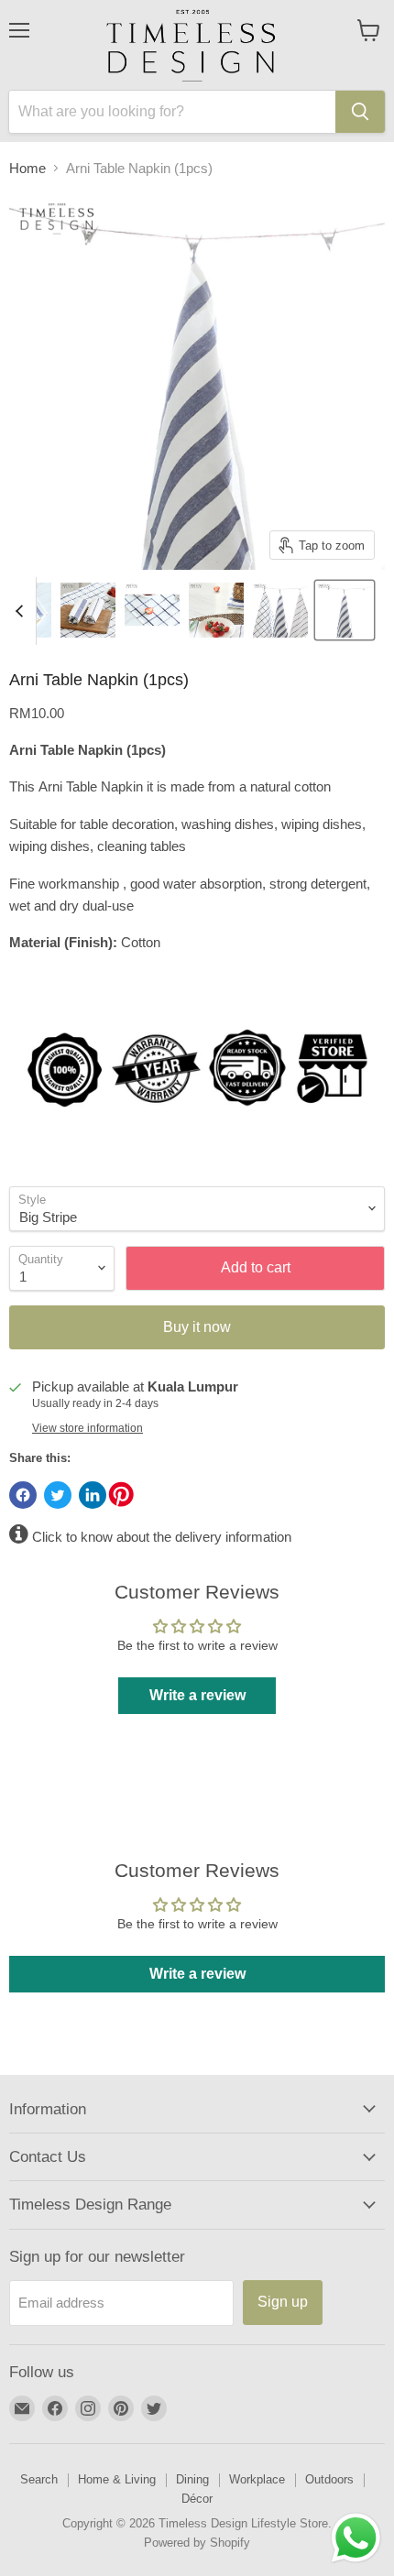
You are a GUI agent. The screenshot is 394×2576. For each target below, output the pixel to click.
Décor (197, 2499)
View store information (88, 1428)
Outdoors (329, 2479)
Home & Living (117, 2479)
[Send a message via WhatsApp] (356, 2538)
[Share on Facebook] (23, 1495)
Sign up (283, 2302)
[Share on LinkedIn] (93, 1495)
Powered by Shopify (197, 2543)
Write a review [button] (197, 1695)
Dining (192, 2479)
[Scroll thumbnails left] (22, 611)
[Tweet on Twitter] (58, 1495)
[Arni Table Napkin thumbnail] (88, 610)
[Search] (360, 112)
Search (39, 2479)
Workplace (257, 2479)
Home (27, 168)
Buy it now (197, 1327)
